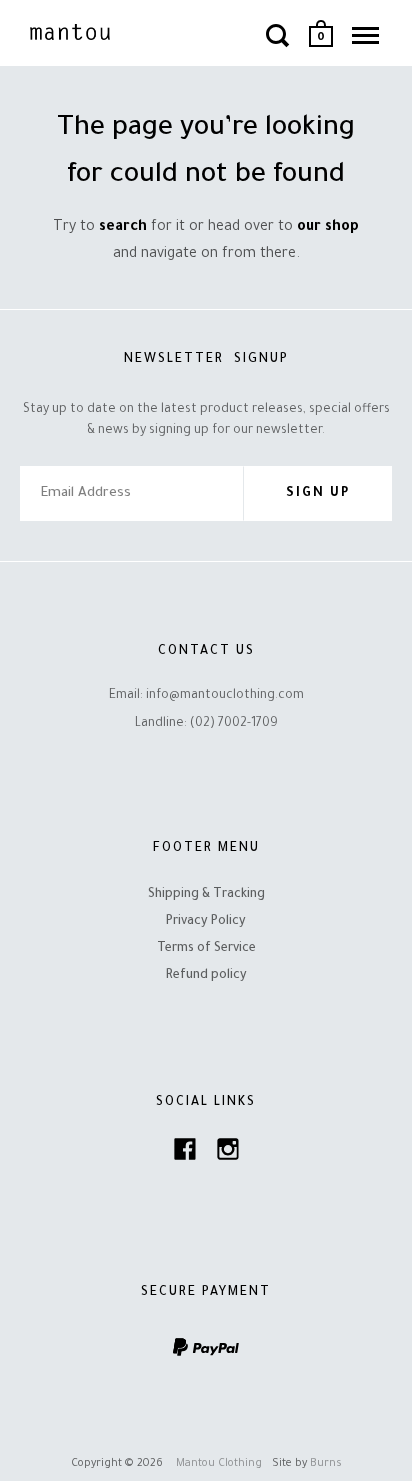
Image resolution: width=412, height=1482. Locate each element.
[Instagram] (228, 1154)
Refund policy (206, 976)
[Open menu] (365, 35)
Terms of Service (206, 949)
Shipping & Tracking (206, 895)
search (123, 228)
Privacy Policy (206, 922)
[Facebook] (185, 1154)
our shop (328, 228)
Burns (326, 1464)
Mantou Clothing (219, 1464)
